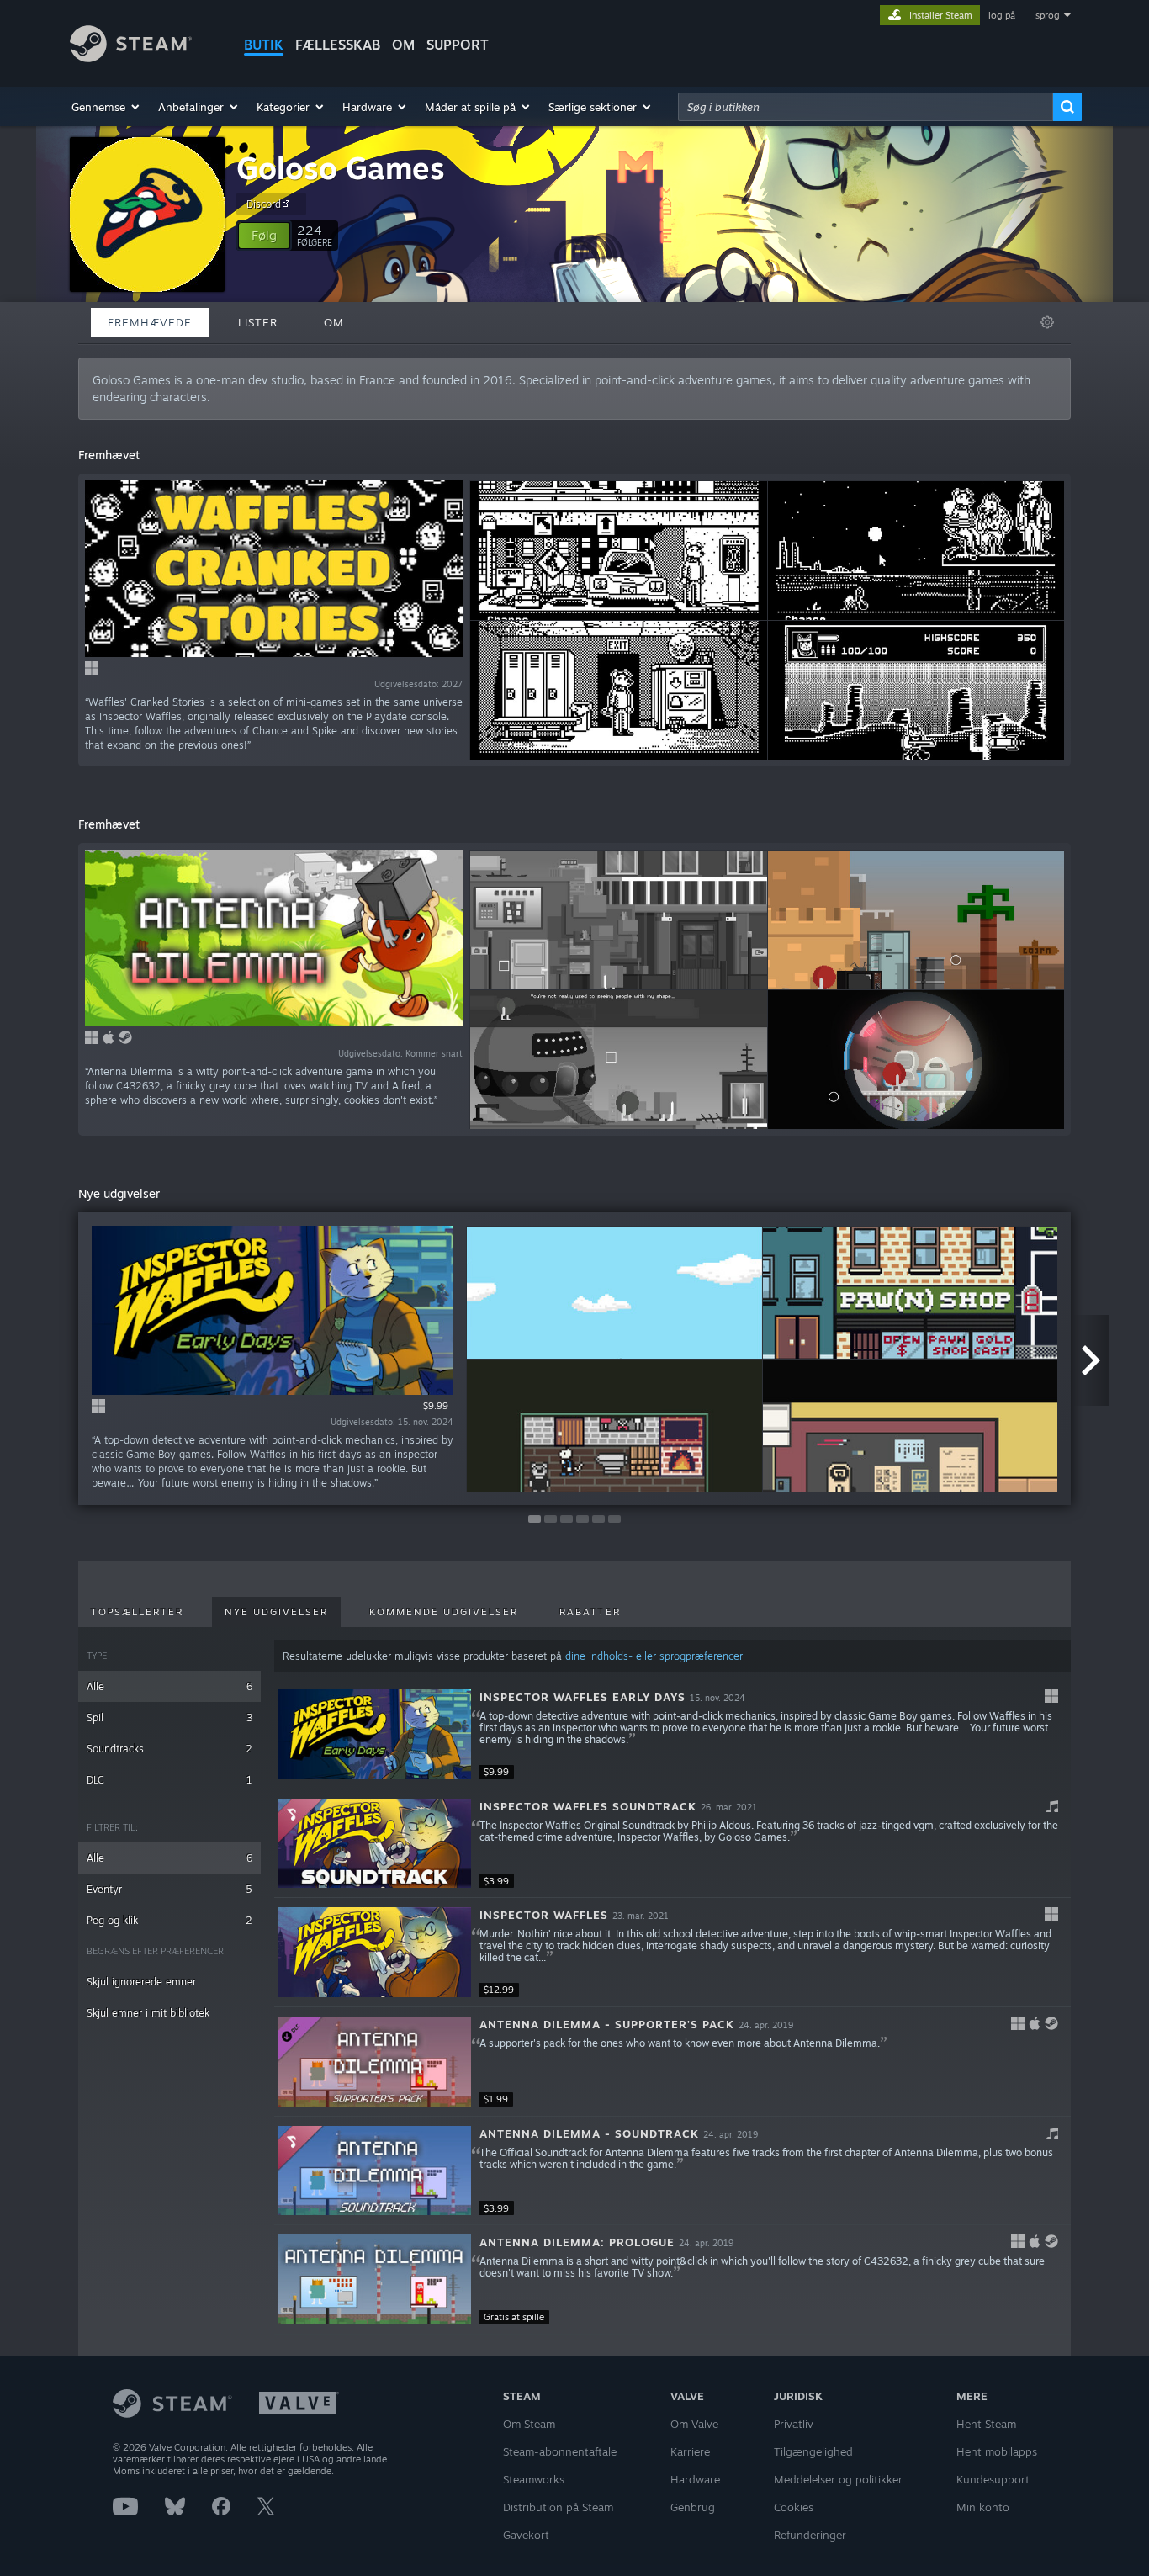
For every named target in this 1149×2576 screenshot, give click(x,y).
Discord (264, 204)
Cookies (794, 2507)
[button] (106, 107)
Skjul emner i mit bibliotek (148, 2013)
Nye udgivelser (276, 1612)
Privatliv (794, 2424)
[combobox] (866, 107)
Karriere (690, 2451)
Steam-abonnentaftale (560, 2451)
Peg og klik (169, 1920)
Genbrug (693, 2507)
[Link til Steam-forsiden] (131, 58)
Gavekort (526, 2535)
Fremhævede (150, 322)
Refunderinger (810, 2535)
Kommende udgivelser (444, 1612)
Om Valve (694, 2424)
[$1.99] (375, 2062)
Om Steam (529, 2424)
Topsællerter (137, 1612)
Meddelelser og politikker (838, 2479)
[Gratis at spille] (375, 2279)
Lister (258, 322)
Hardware (695, 2479)
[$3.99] (375, 1844)
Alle (169, 1686)
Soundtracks (169, 1749)
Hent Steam (986, 2424)
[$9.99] (375, 1734)
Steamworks (534, 2479)
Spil (169, 1717)
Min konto (983, 2507)
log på (1002, 15)
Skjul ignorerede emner (141, 1982)
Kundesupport (993, 2479)
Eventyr (169, 1889)
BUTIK (264, 45)
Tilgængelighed (813, 2451)
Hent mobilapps (997, 2451)
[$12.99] (375, 1952)
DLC (169, 1780)
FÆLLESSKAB (338, 45)
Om (403, 45)
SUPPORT (458, 45)
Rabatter (590, 1612)
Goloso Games (341, 168)
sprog (1048, 15)
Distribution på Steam (558, 2507)
